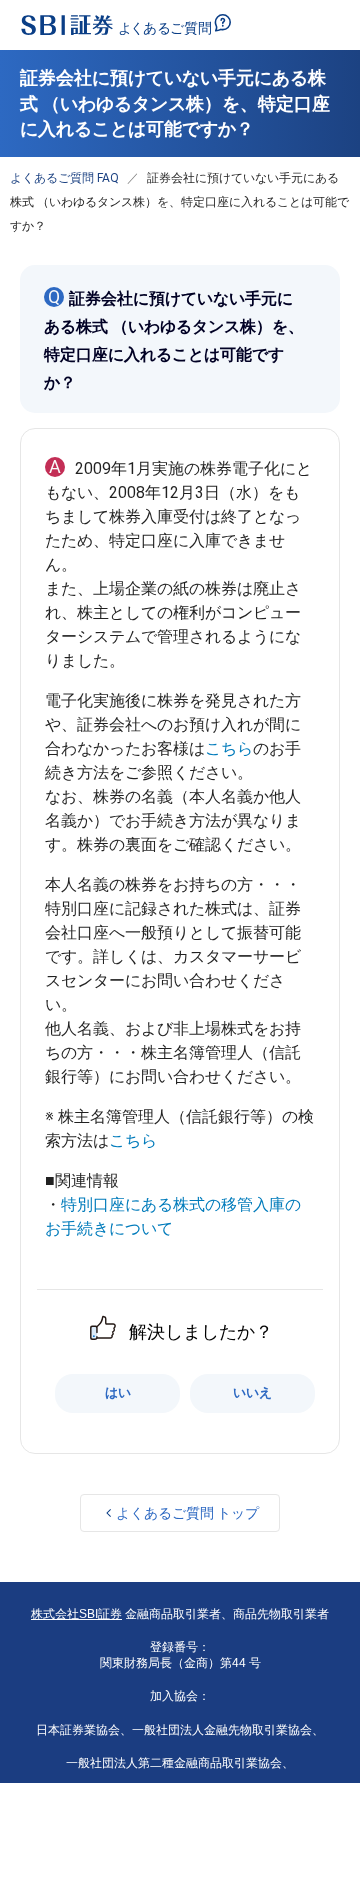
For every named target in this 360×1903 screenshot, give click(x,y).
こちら (229, 748)
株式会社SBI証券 (76, 1614)
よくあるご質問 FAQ (64, 178)
